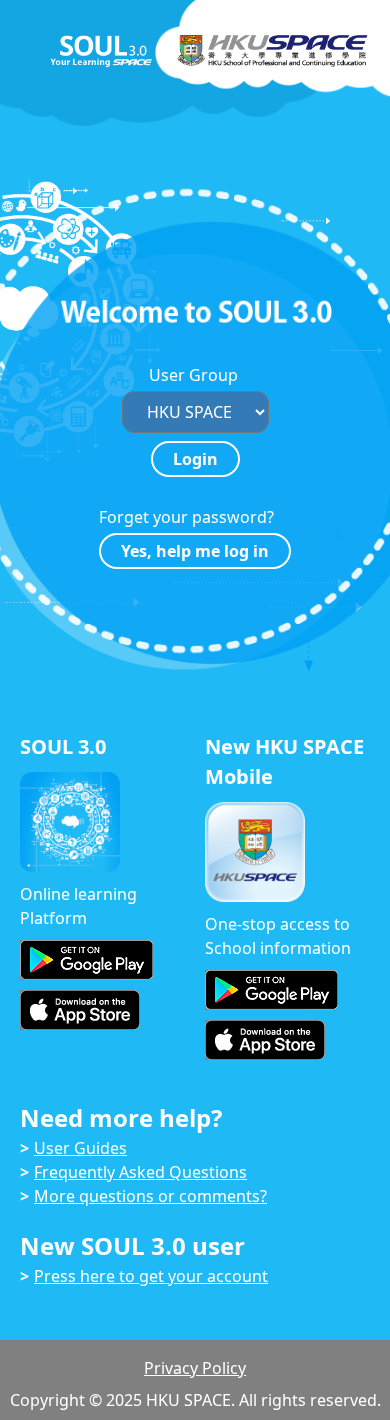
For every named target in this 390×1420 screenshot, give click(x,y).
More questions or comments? (150, 1196)
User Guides (80, 1148)
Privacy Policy (195, 1368)
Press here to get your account (151, 1276)
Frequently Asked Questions (140, 1172)
